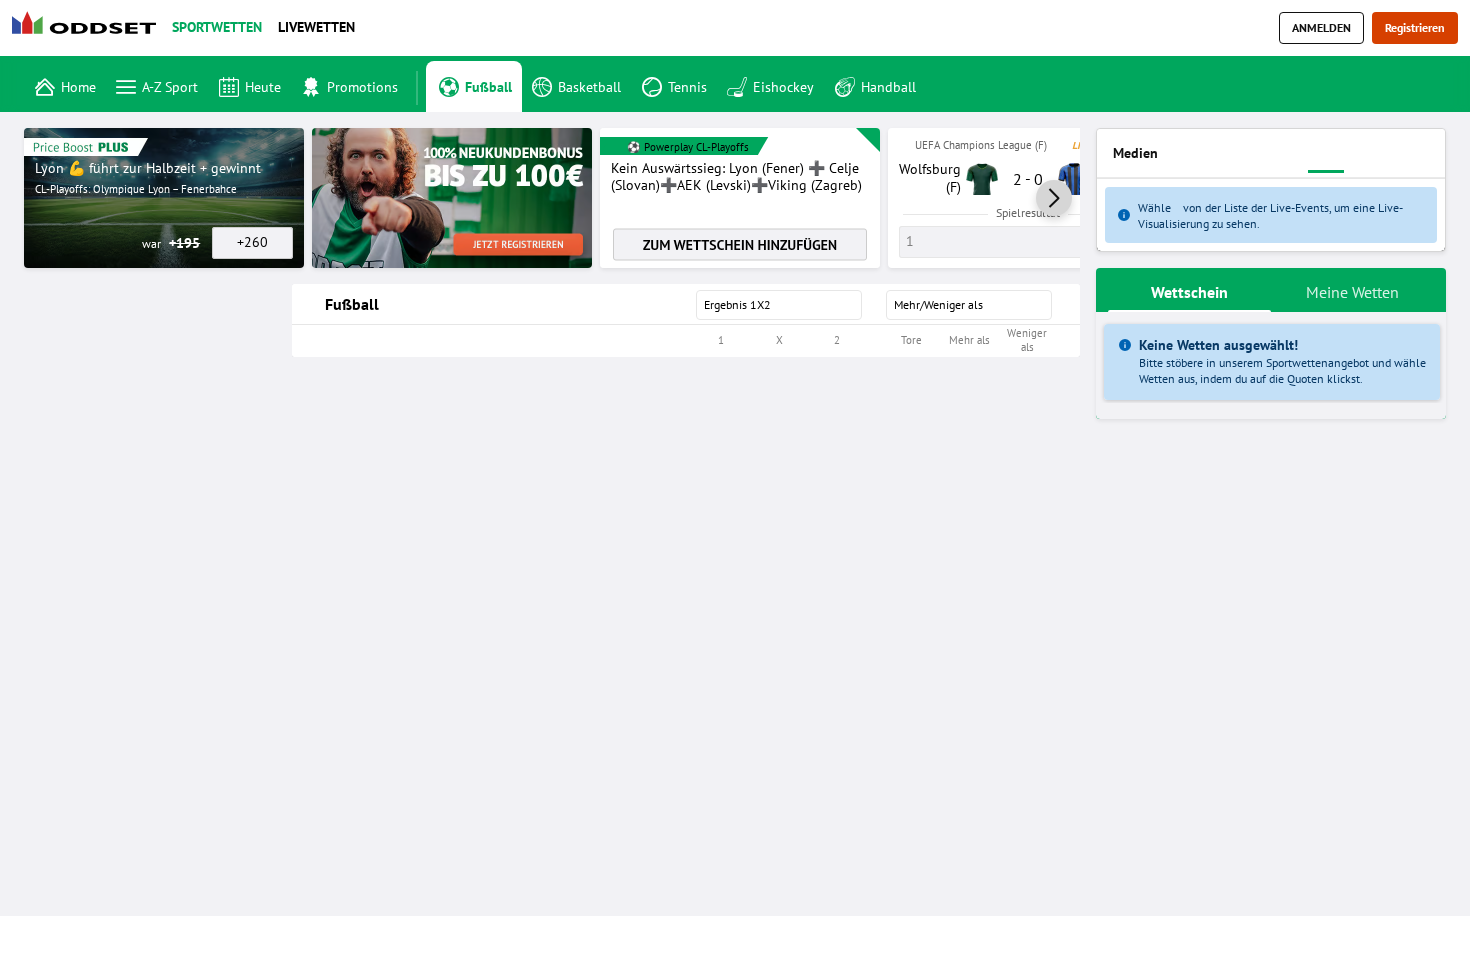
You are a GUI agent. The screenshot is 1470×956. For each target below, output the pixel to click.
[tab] (1189, 290)
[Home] (88, 28)
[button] (1054, 198)
